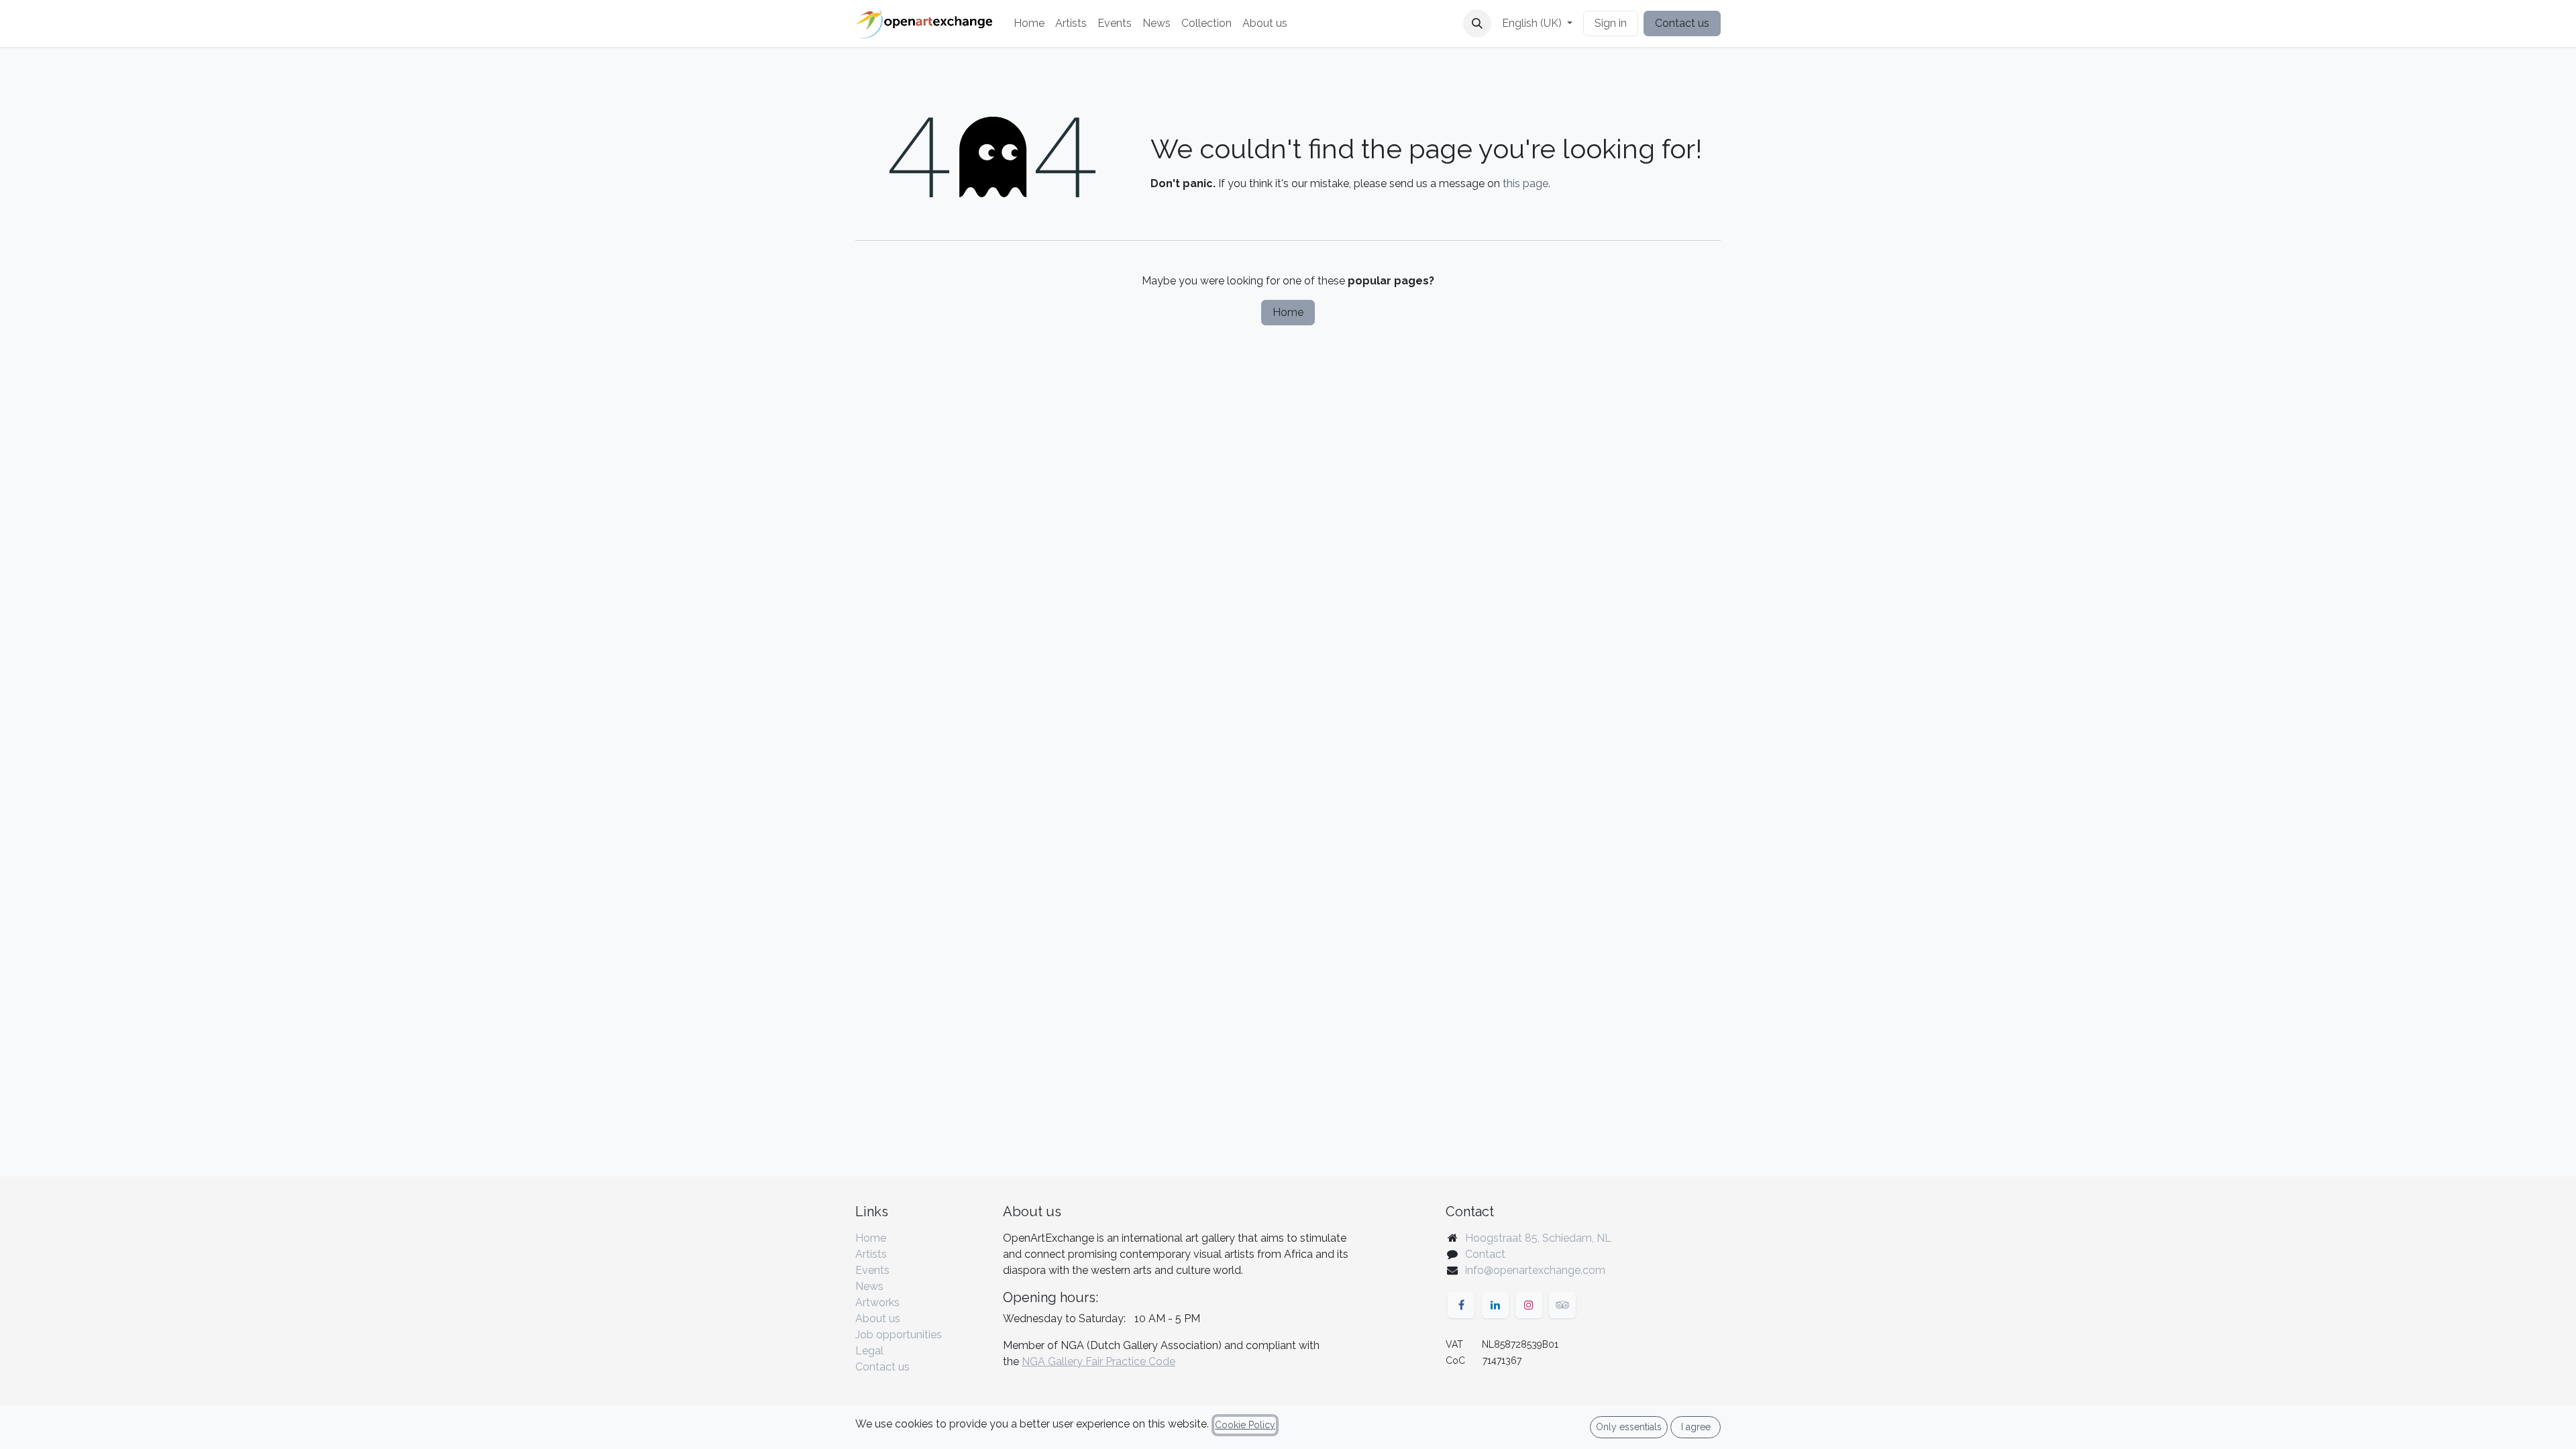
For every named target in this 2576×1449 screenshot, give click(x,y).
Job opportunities (899, 1335)
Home (1288, 312)
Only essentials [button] (1629, 1427)
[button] (1477, 23)
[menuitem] (1029, 23)
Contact (1485, 1254)
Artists (871, 1254)
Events (872, 1270)
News (869, 1286)
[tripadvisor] (1562, 1305)
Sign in (1611, 23)
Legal (869, 1351)
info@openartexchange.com (1535, 1270)
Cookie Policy (1245, 1425)
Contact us (1682, 23)
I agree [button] (1696, 1427)
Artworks (877, 1302)
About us (878, 1319)
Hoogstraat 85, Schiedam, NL (1538, 1238)
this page (1525, 183)
